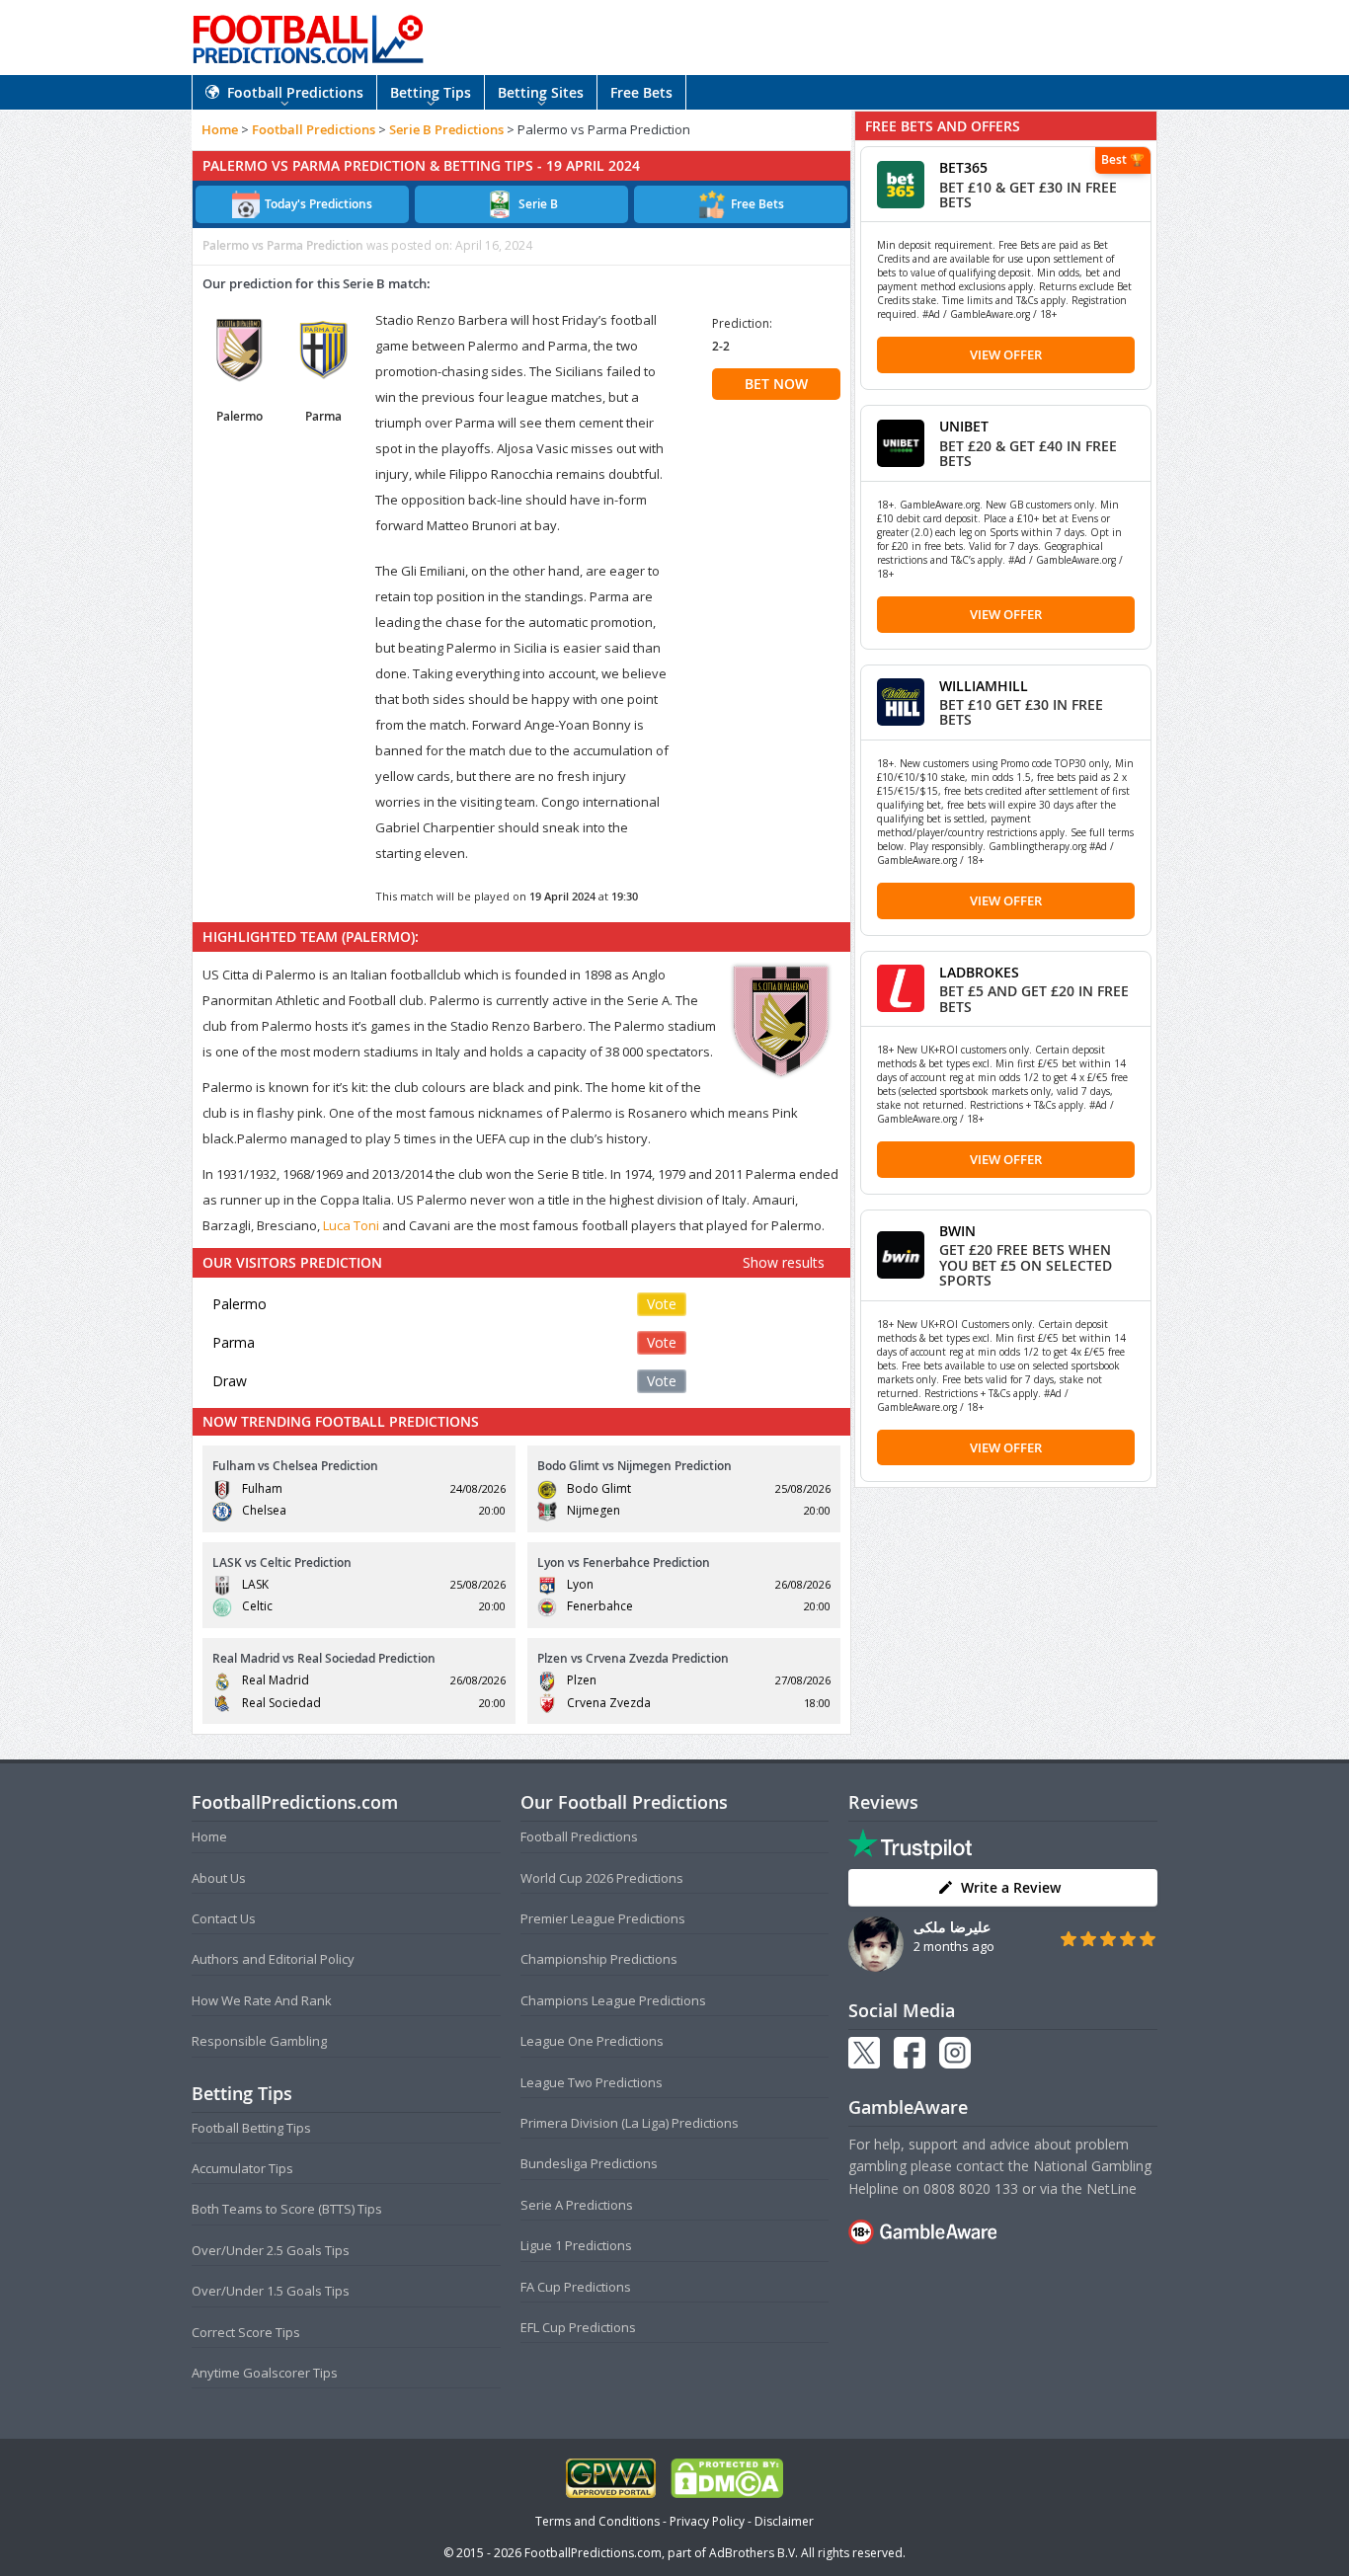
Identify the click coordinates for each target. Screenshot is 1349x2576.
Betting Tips (431, 92)
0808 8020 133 (971, 2188)
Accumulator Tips (242, 2168)
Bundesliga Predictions (589, 2163)
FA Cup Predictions (576, 2287)
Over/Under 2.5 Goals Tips (271, 2250)
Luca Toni (351, 1225)
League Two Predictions (592, 2082)
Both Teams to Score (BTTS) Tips (287, 2209)
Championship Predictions (599, 1959)
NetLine (1111, 2188)
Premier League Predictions (603, 1918)
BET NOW (776, 384)
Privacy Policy (707, 2521)
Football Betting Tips (251, 2128)
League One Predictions (592, 2041)
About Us (219, 1878)
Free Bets (641, 92)
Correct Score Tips (246, 2332)
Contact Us (224, 1918)
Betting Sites (541, 92)
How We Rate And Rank (262, 2000)
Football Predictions (295, 92)
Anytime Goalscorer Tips (265, 2373)
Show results (784, 1262)
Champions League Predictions (613, 2000)
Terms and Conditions (597, 2521)
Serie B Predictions (446, 129)
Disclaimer (784, 2521)
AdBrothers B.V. (754, 2553)
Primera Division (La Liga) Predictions (630, 2123)
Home (220, 129)
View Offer (1006, 354)
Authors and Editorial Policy (273, 1959)
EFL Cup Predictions (578, 2327)
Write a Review (1011, 1887)
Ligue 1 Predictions (576, 2245)
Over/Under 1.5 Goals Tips (271, 2291)
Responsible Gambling (259, 2041)
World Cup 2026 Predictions (602, 1878)
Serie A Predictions (577, 2205)
